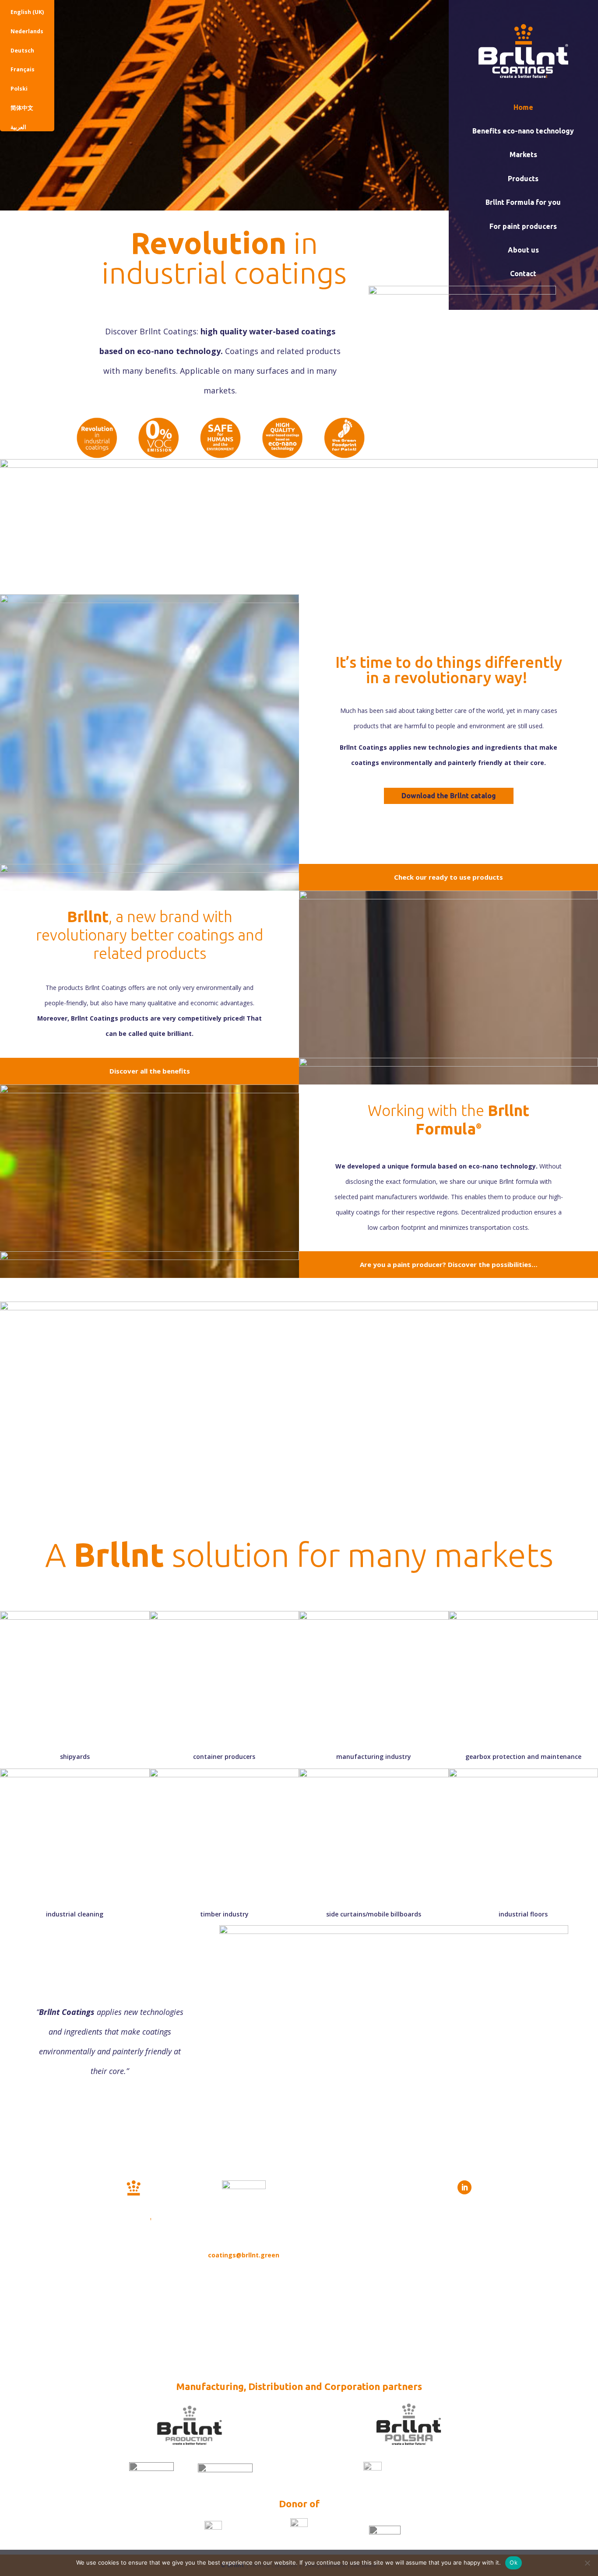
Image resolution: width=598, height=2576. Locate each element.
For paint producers (523, 226)
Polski (19, 89)
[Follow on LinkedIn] (464, 2187)
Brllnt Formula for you (523, 202)
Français (23, 69)
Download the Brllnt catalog (449, 796)
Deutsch (22, 51)
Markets (523, 154)
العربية (18, 127)
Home (523, 107)
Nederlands (27, 31)
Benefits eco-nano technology (523, 131)
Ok (514, 2562)
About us (523, 250)
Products (523, 179)
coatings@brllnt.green (244, 2255)
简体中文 (22, 108)
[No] (587, 2563)
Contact (523, 274)
